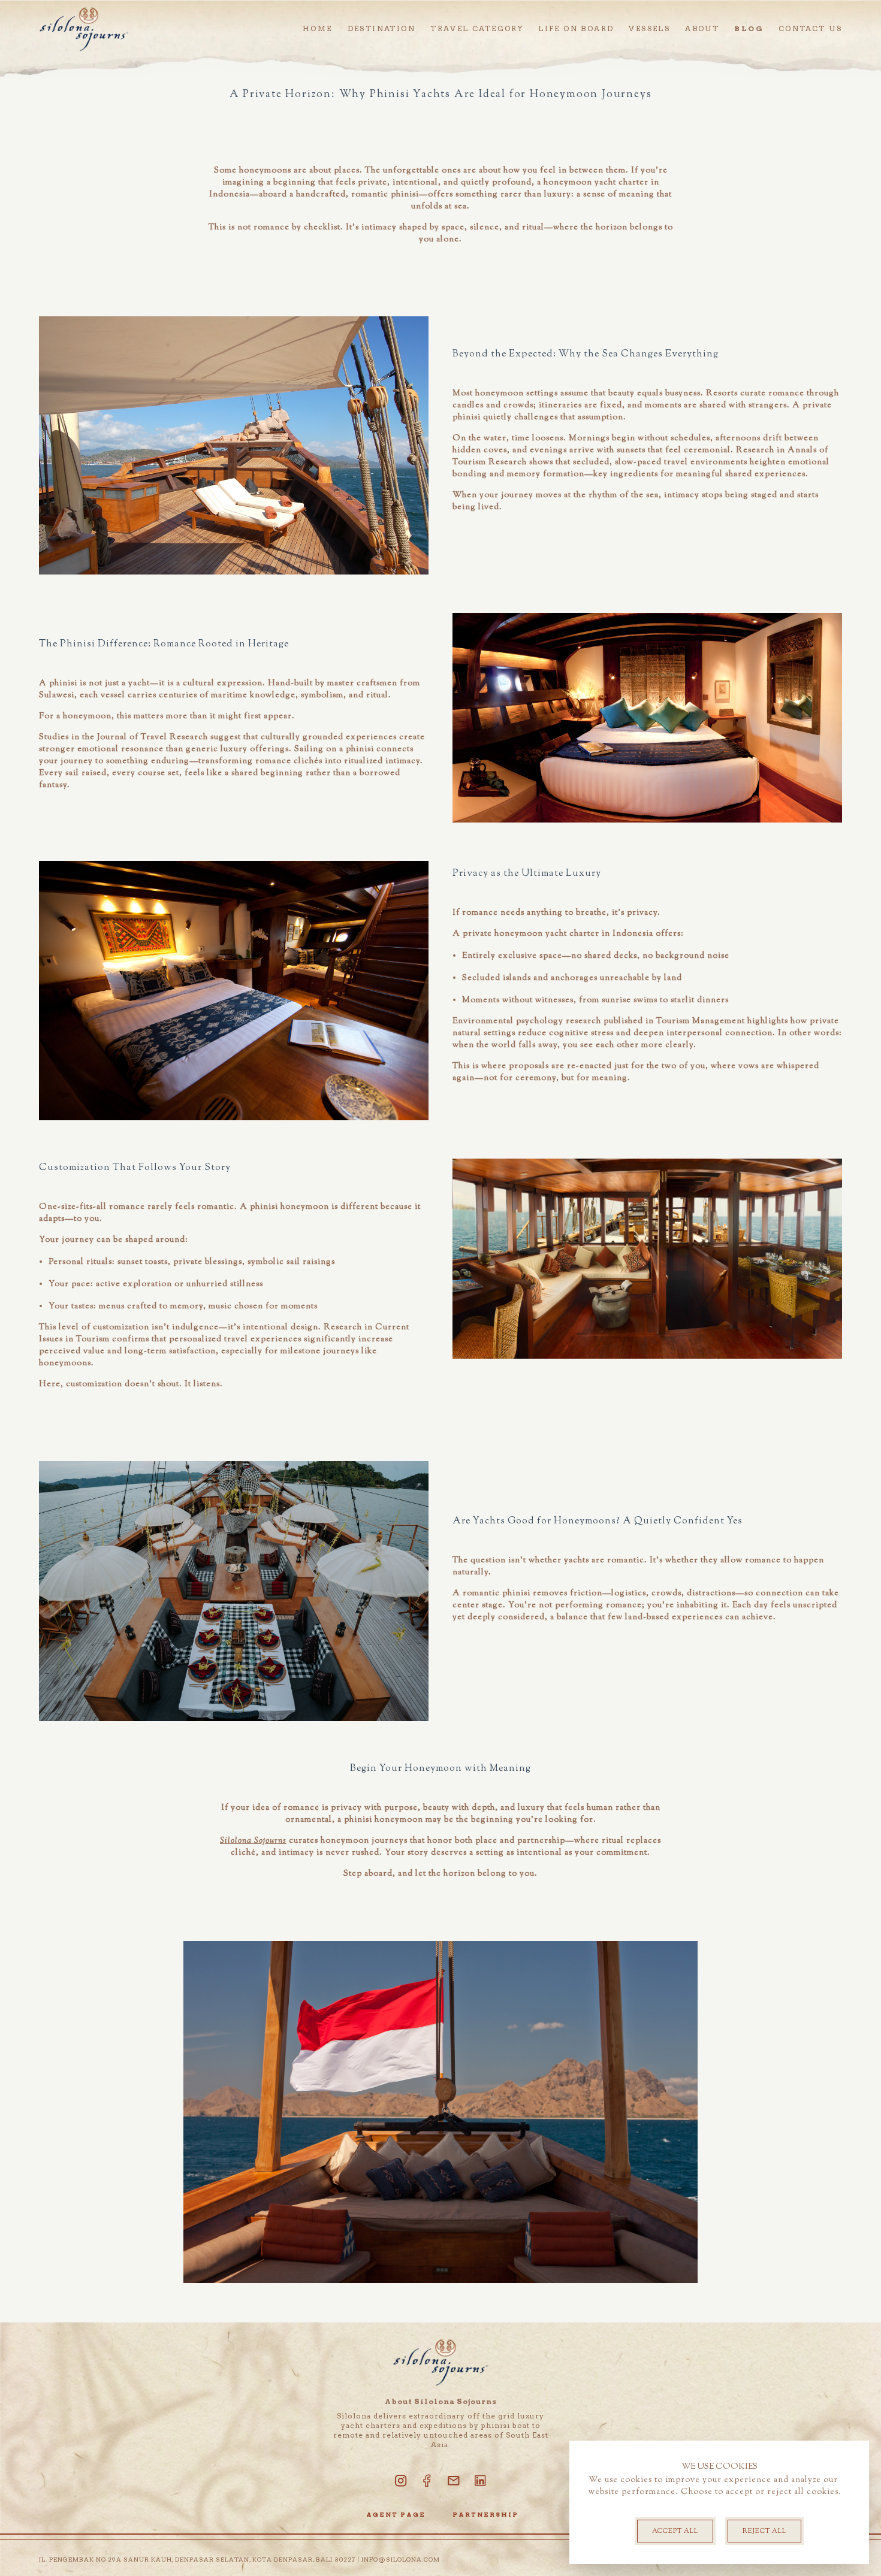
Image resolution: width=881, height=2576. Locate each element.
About (702, 28)
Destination (381, 28)
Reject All (764, 2531)
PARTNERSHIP (485, 2514)
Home (318, 28)
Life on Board (576, 28)
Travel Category (477, 28)
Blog (749, 28)
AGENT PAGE (396, 2514)
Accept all (675, 2531)
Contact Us (810, 28)
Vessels (649, 28)
